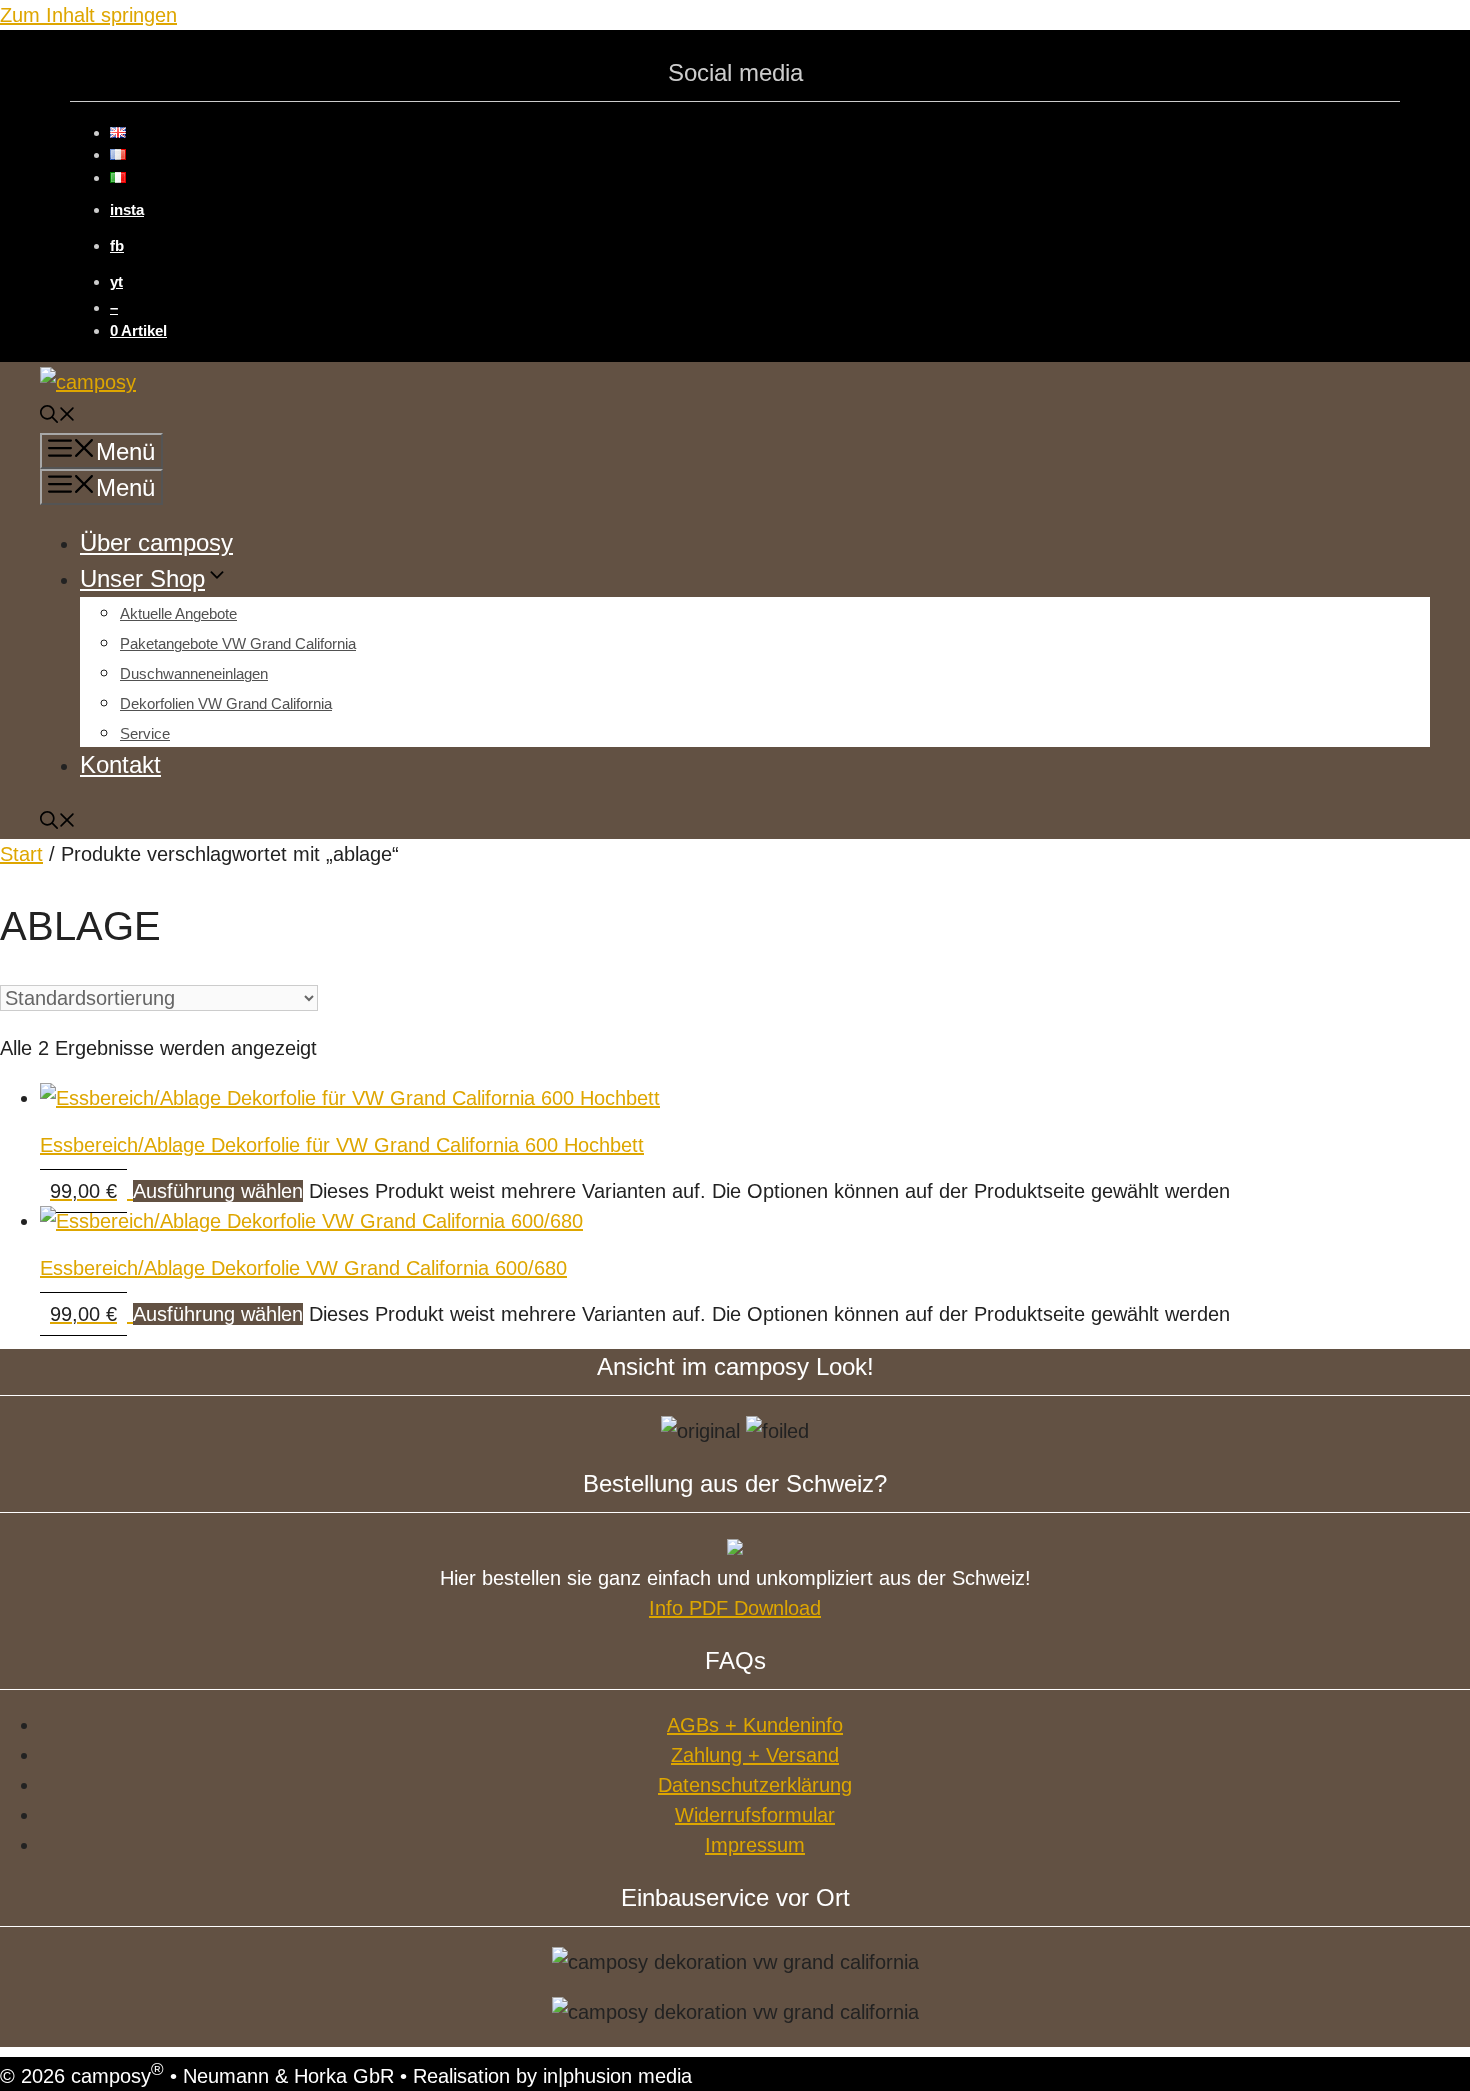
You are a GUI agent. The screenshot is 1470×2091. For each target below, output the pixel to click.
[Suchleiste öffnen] (58, 417)
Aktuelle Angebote (178, 613)
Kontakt (120, 764)
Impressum (755, 1845)
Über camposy (156, 542)
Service (145, 733)
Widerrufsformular (755, 1815)
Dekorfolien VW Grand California (226, 703)
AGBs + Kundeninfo (755, 1725)
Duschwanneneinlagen (194, 673)
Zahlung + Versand (755, 1755)
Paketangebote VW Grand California (238, 643)
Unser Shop (142, 578)
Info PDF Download (735, 1608)
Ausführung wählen (218, 1191)
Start (21, 854)
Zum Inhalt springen (88, 15)
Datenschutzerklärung (755, 1785)
